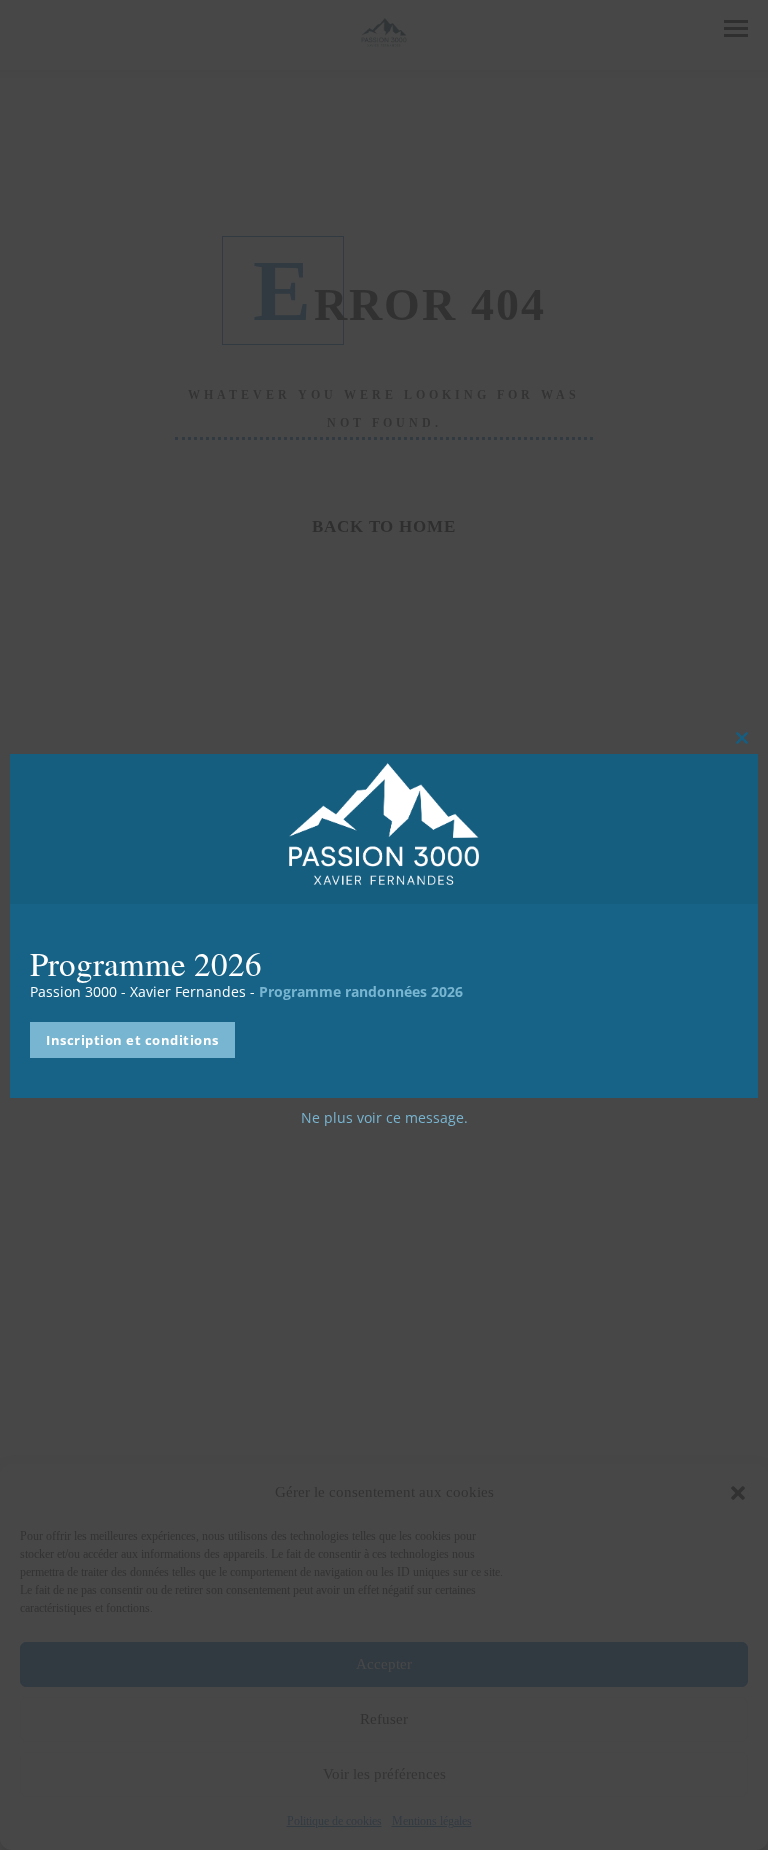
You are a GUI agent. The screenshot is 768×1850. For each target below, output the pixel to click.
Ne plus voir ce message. (384, 1117)
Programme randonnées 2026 (361, 991)
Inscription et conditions (132, 1040)
